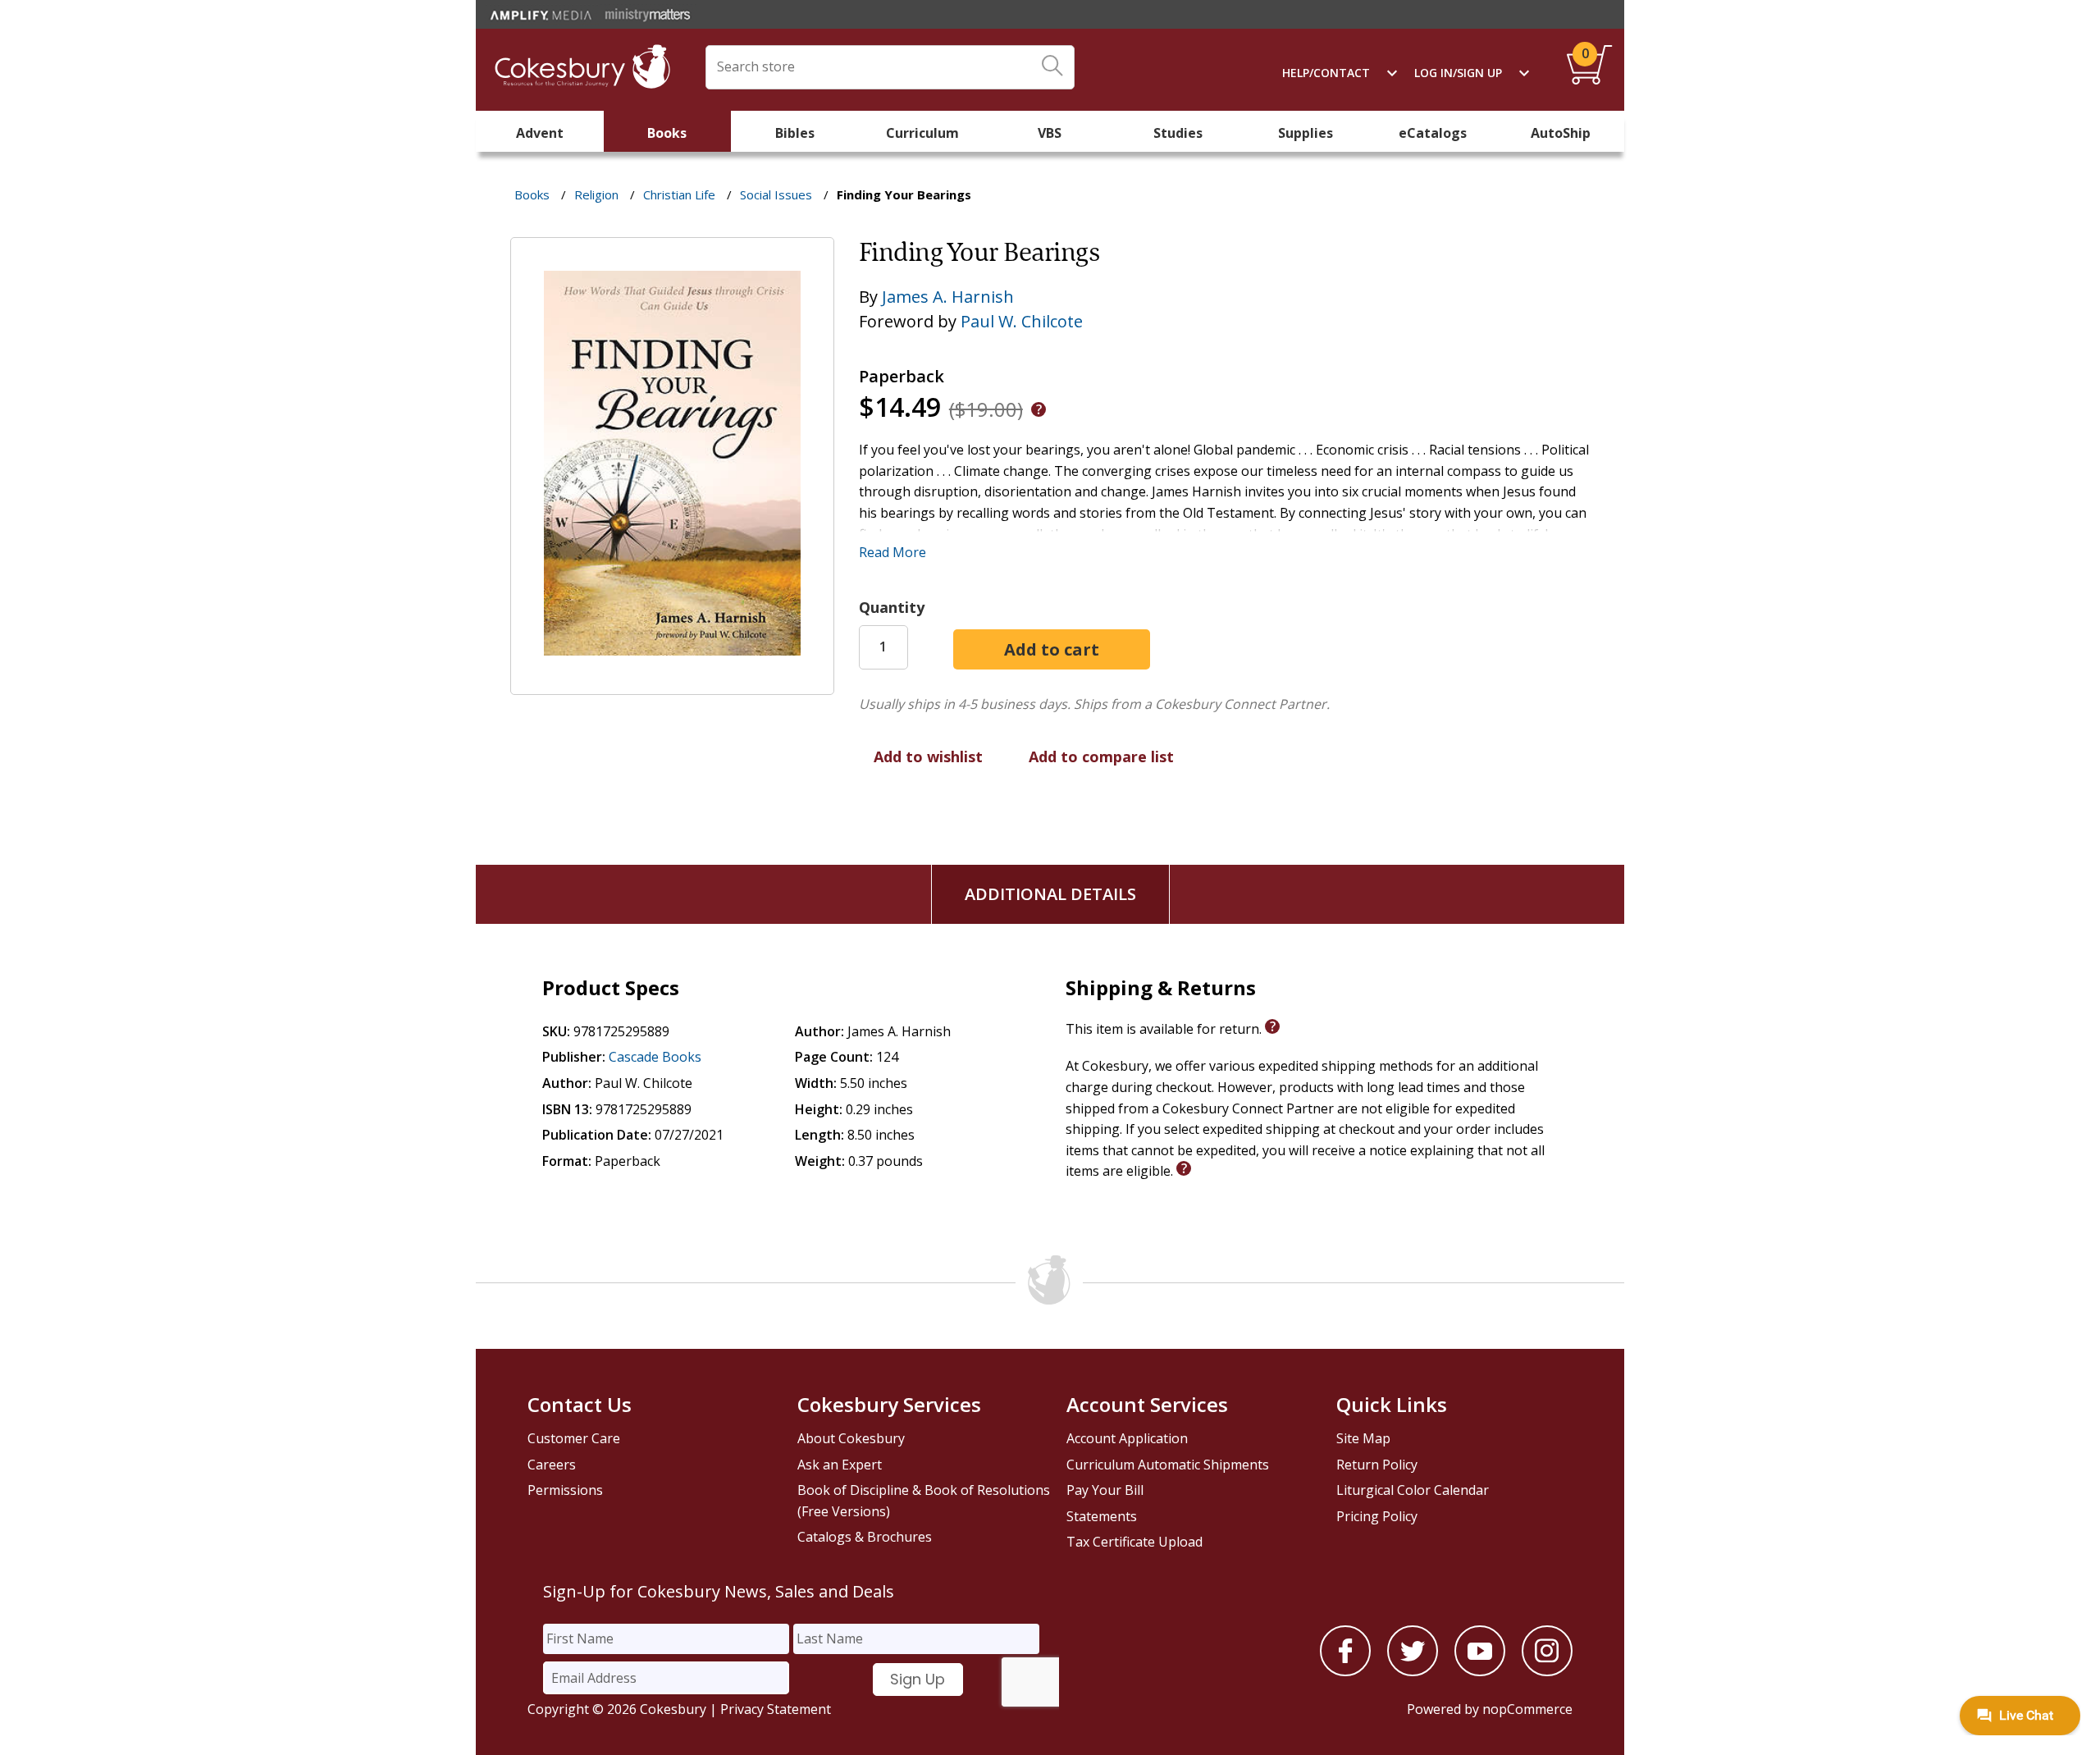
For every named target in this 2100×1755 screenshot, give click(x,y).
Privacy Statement (776, 1709)
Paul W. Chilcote (1022, 321)
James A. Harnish (948, 297)
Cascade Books (655, 1057)
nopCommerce (1527, 1709)
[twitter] (1413, 1671)
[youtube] (1480, 1671)
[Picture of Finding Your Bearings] (672, 683)
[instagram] (1547, 1671)
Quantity (892, 607)
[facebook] (1345, 1671)
